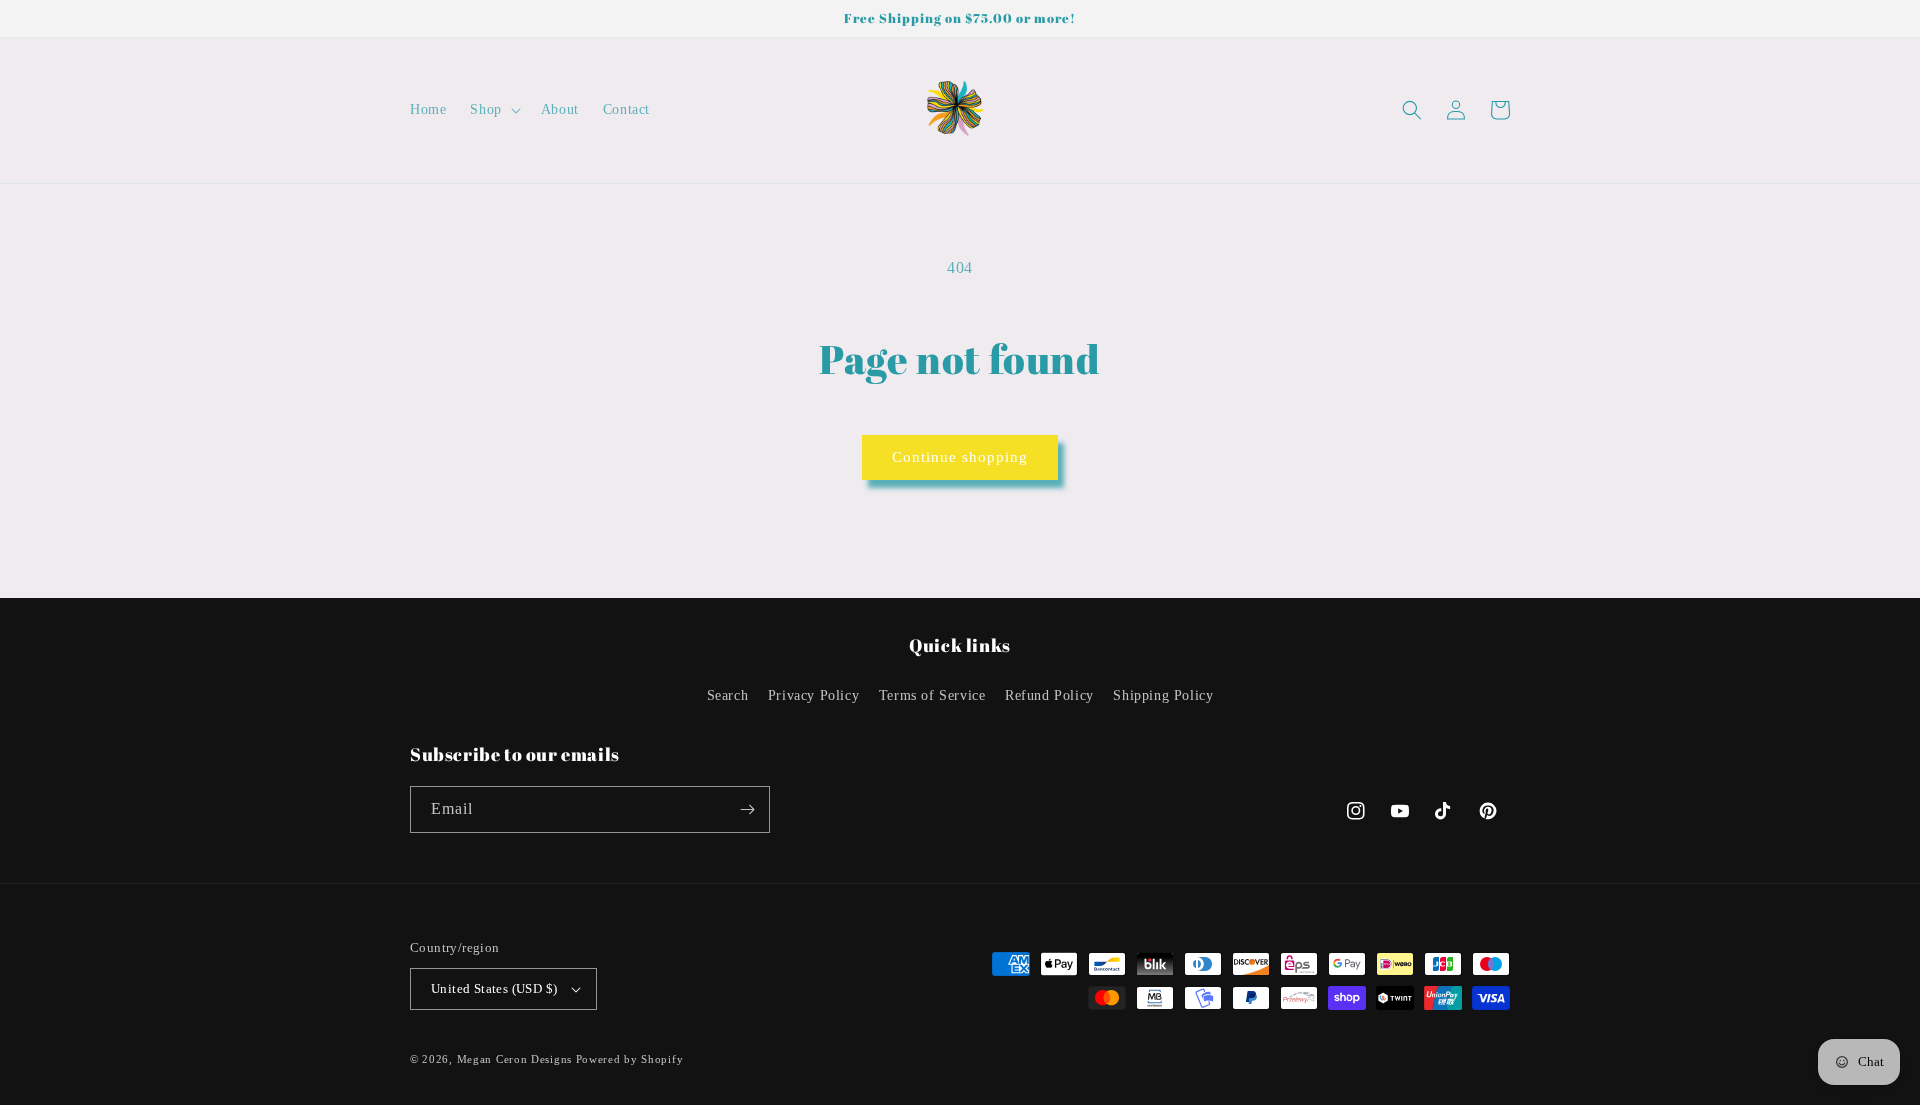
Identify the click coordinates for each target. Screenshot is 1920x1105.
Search (728, 695)
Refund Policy (1049, 695)
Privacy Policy (813, 695)
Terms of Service (932, 695)
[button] (493, 110)
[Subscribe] (747, 809)
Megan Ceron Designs (514, 1059)
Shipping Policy (1163, 695)
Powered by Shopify (630, 1059)
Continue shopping (960, 457)
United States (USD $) (494, 988)
